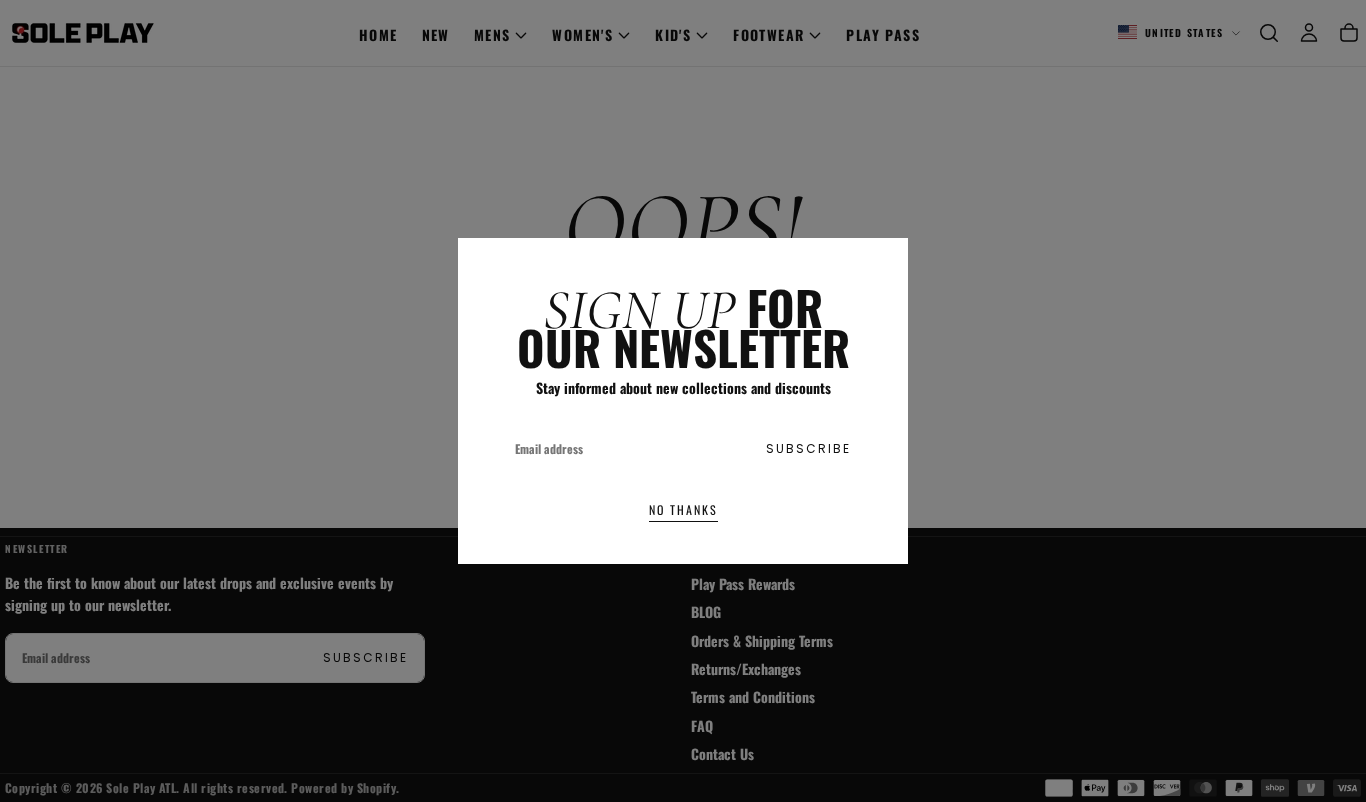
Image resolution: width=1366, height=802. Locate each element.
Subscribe (808, 448)
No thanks (683, 509)
